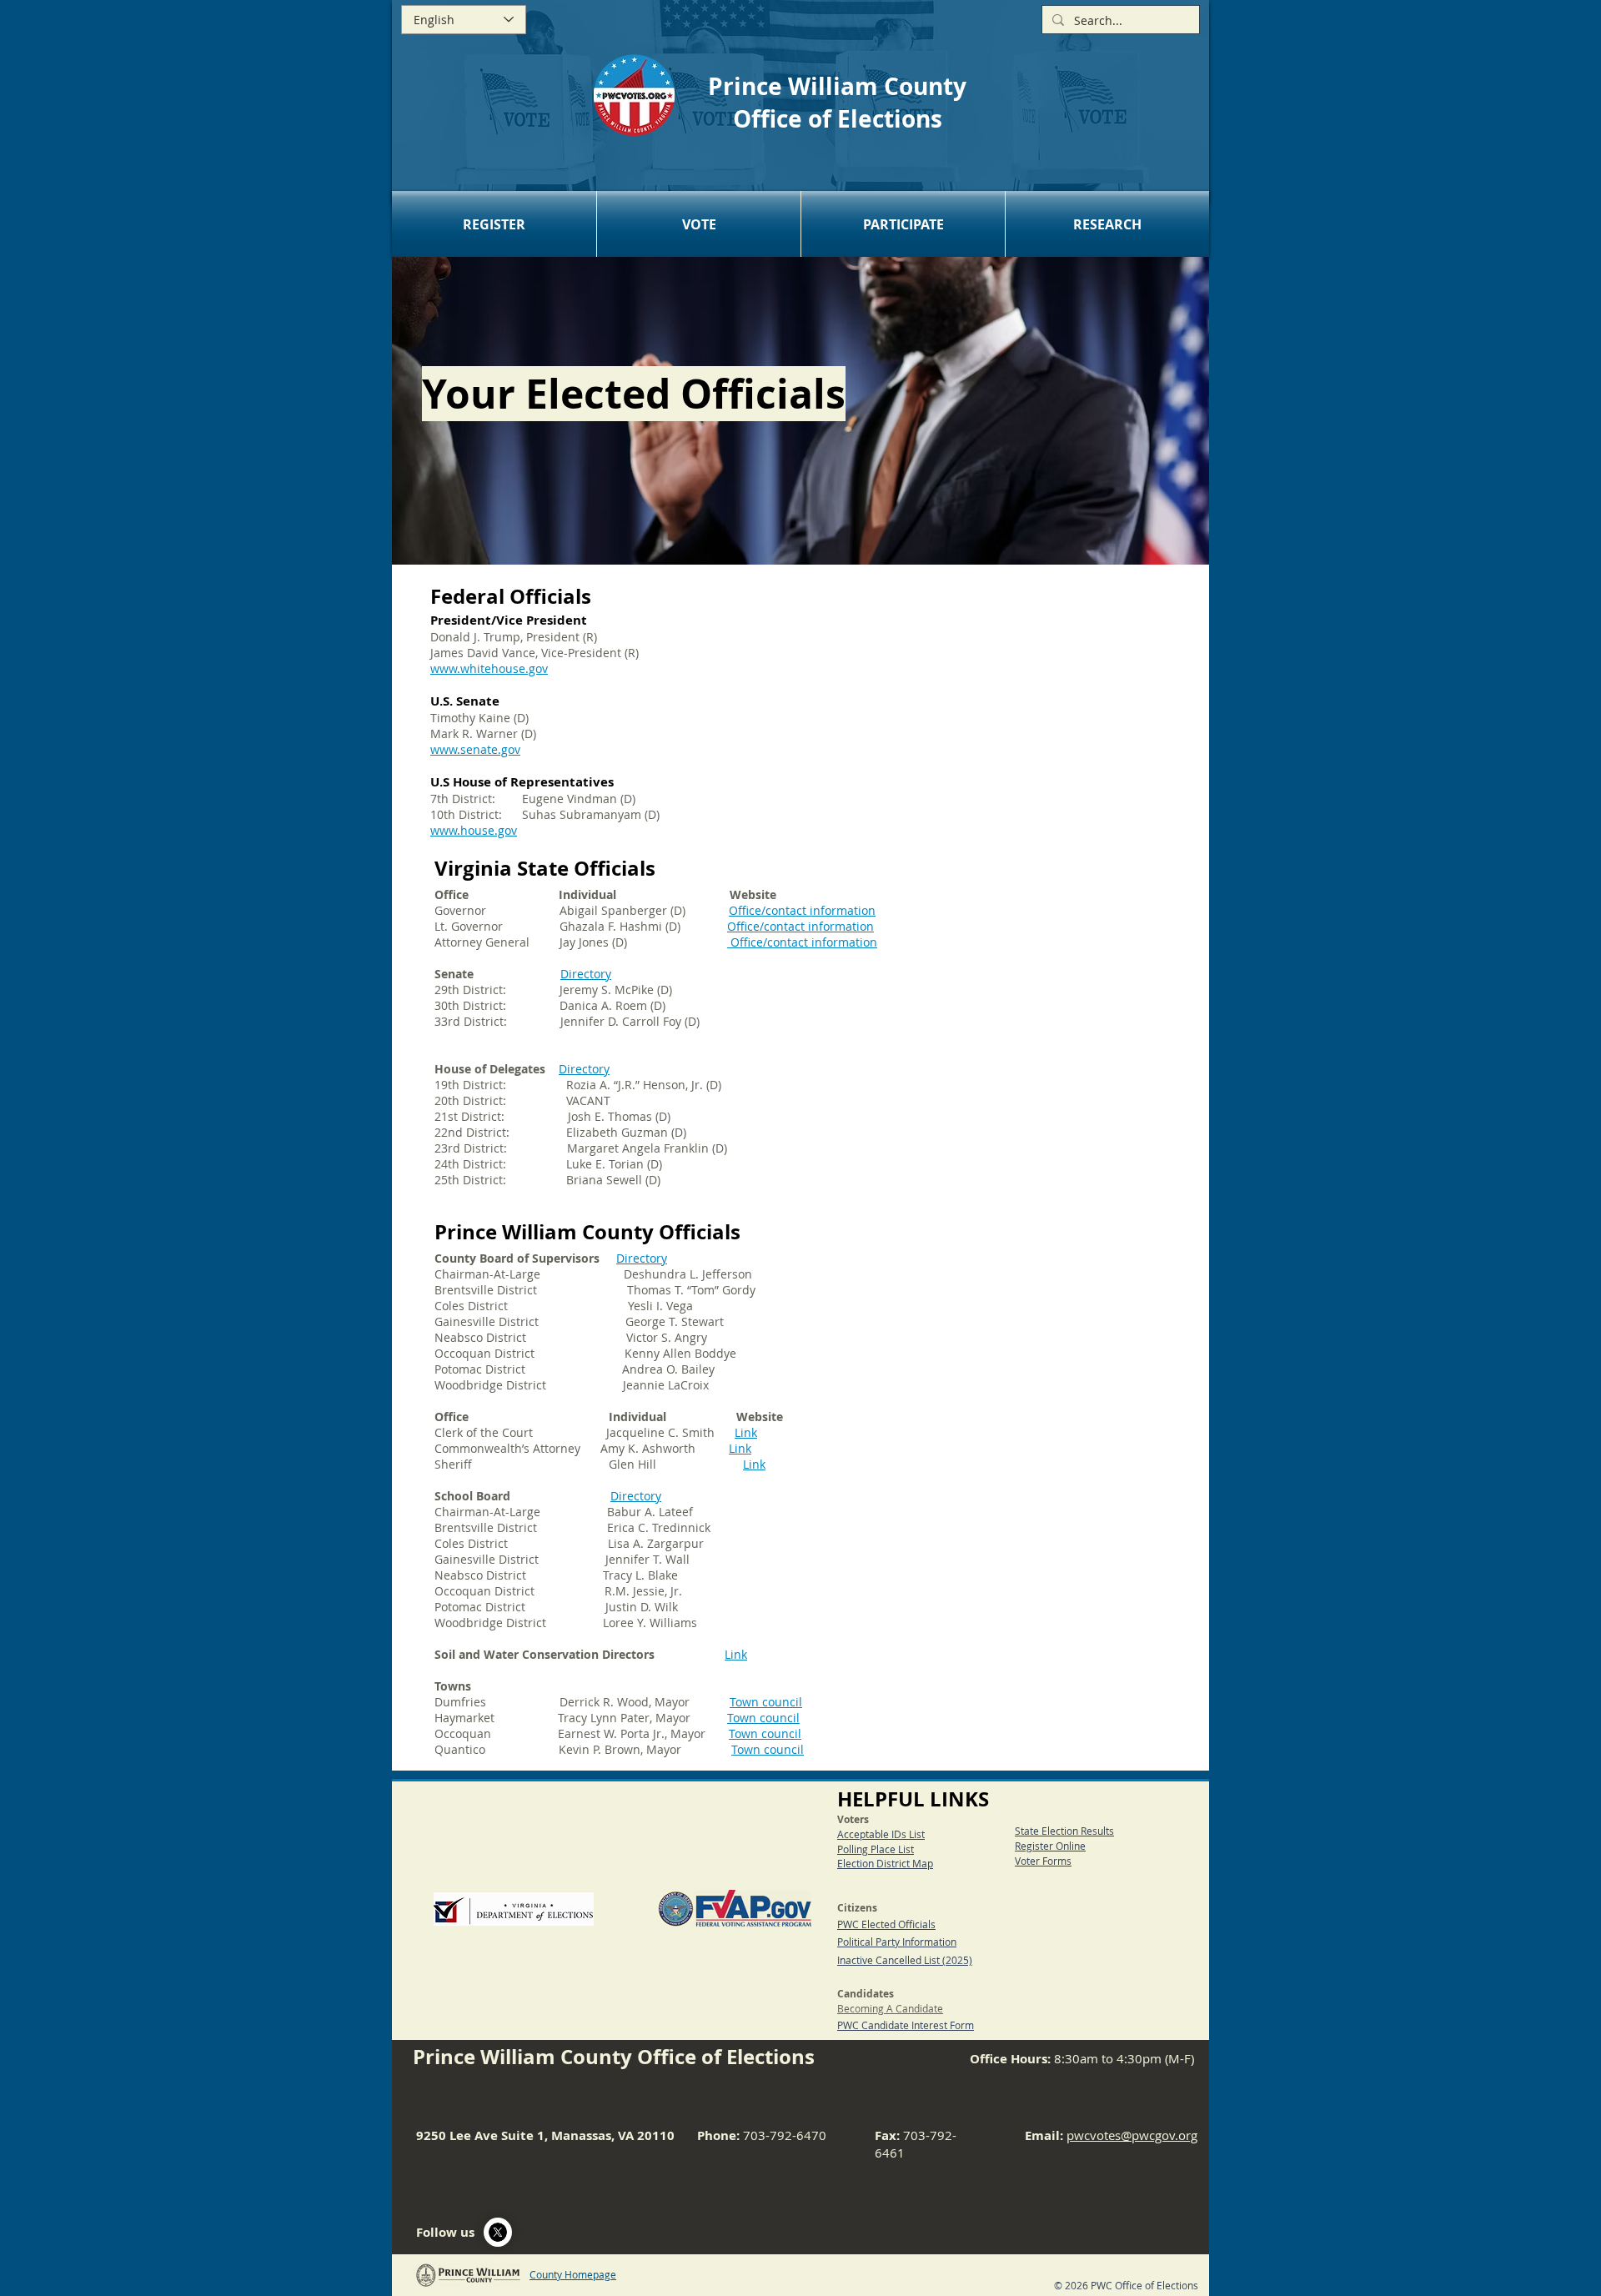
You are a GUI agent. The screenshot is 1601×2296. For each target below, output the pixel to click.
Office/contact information (800, 926)
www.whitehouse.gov (489, 668)
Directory (586, 974)
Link (746, 1432)
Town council (766, 1702)
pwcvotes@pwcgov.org (1132, 2135)
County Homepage (573, 2274)
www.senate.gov (475, 749)
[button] (494, 224)
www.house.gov (474, 830)
